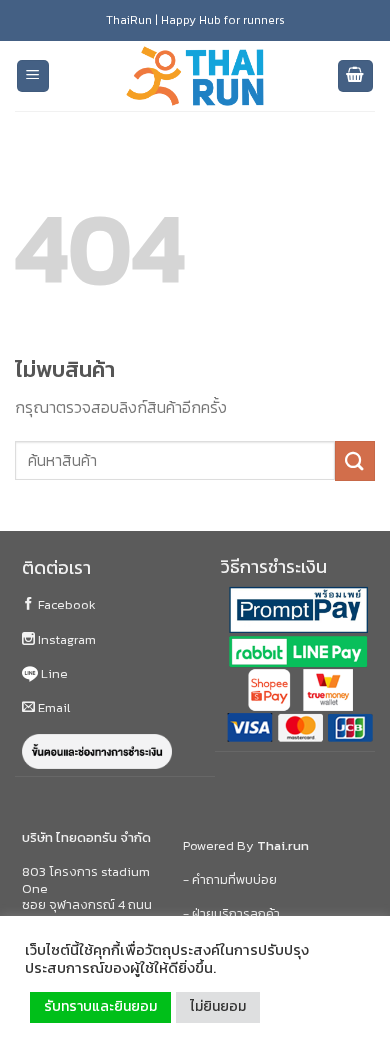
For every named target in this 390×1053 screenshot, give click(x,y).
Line (53, 673)
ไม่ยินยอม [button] (218, 1006)
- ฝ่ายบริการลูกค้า (231, 913)
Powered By (246, 845)
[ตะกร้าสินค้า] (356, 76)
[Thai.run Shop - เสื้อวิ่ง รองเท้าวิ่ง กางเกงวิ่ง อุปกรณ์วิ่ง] (195, 76)
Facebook (65, 604)
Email (52, 707)
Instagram (65, 639)
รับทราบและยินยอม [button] (100, 1006)
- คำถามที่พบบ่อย (230, 879)
